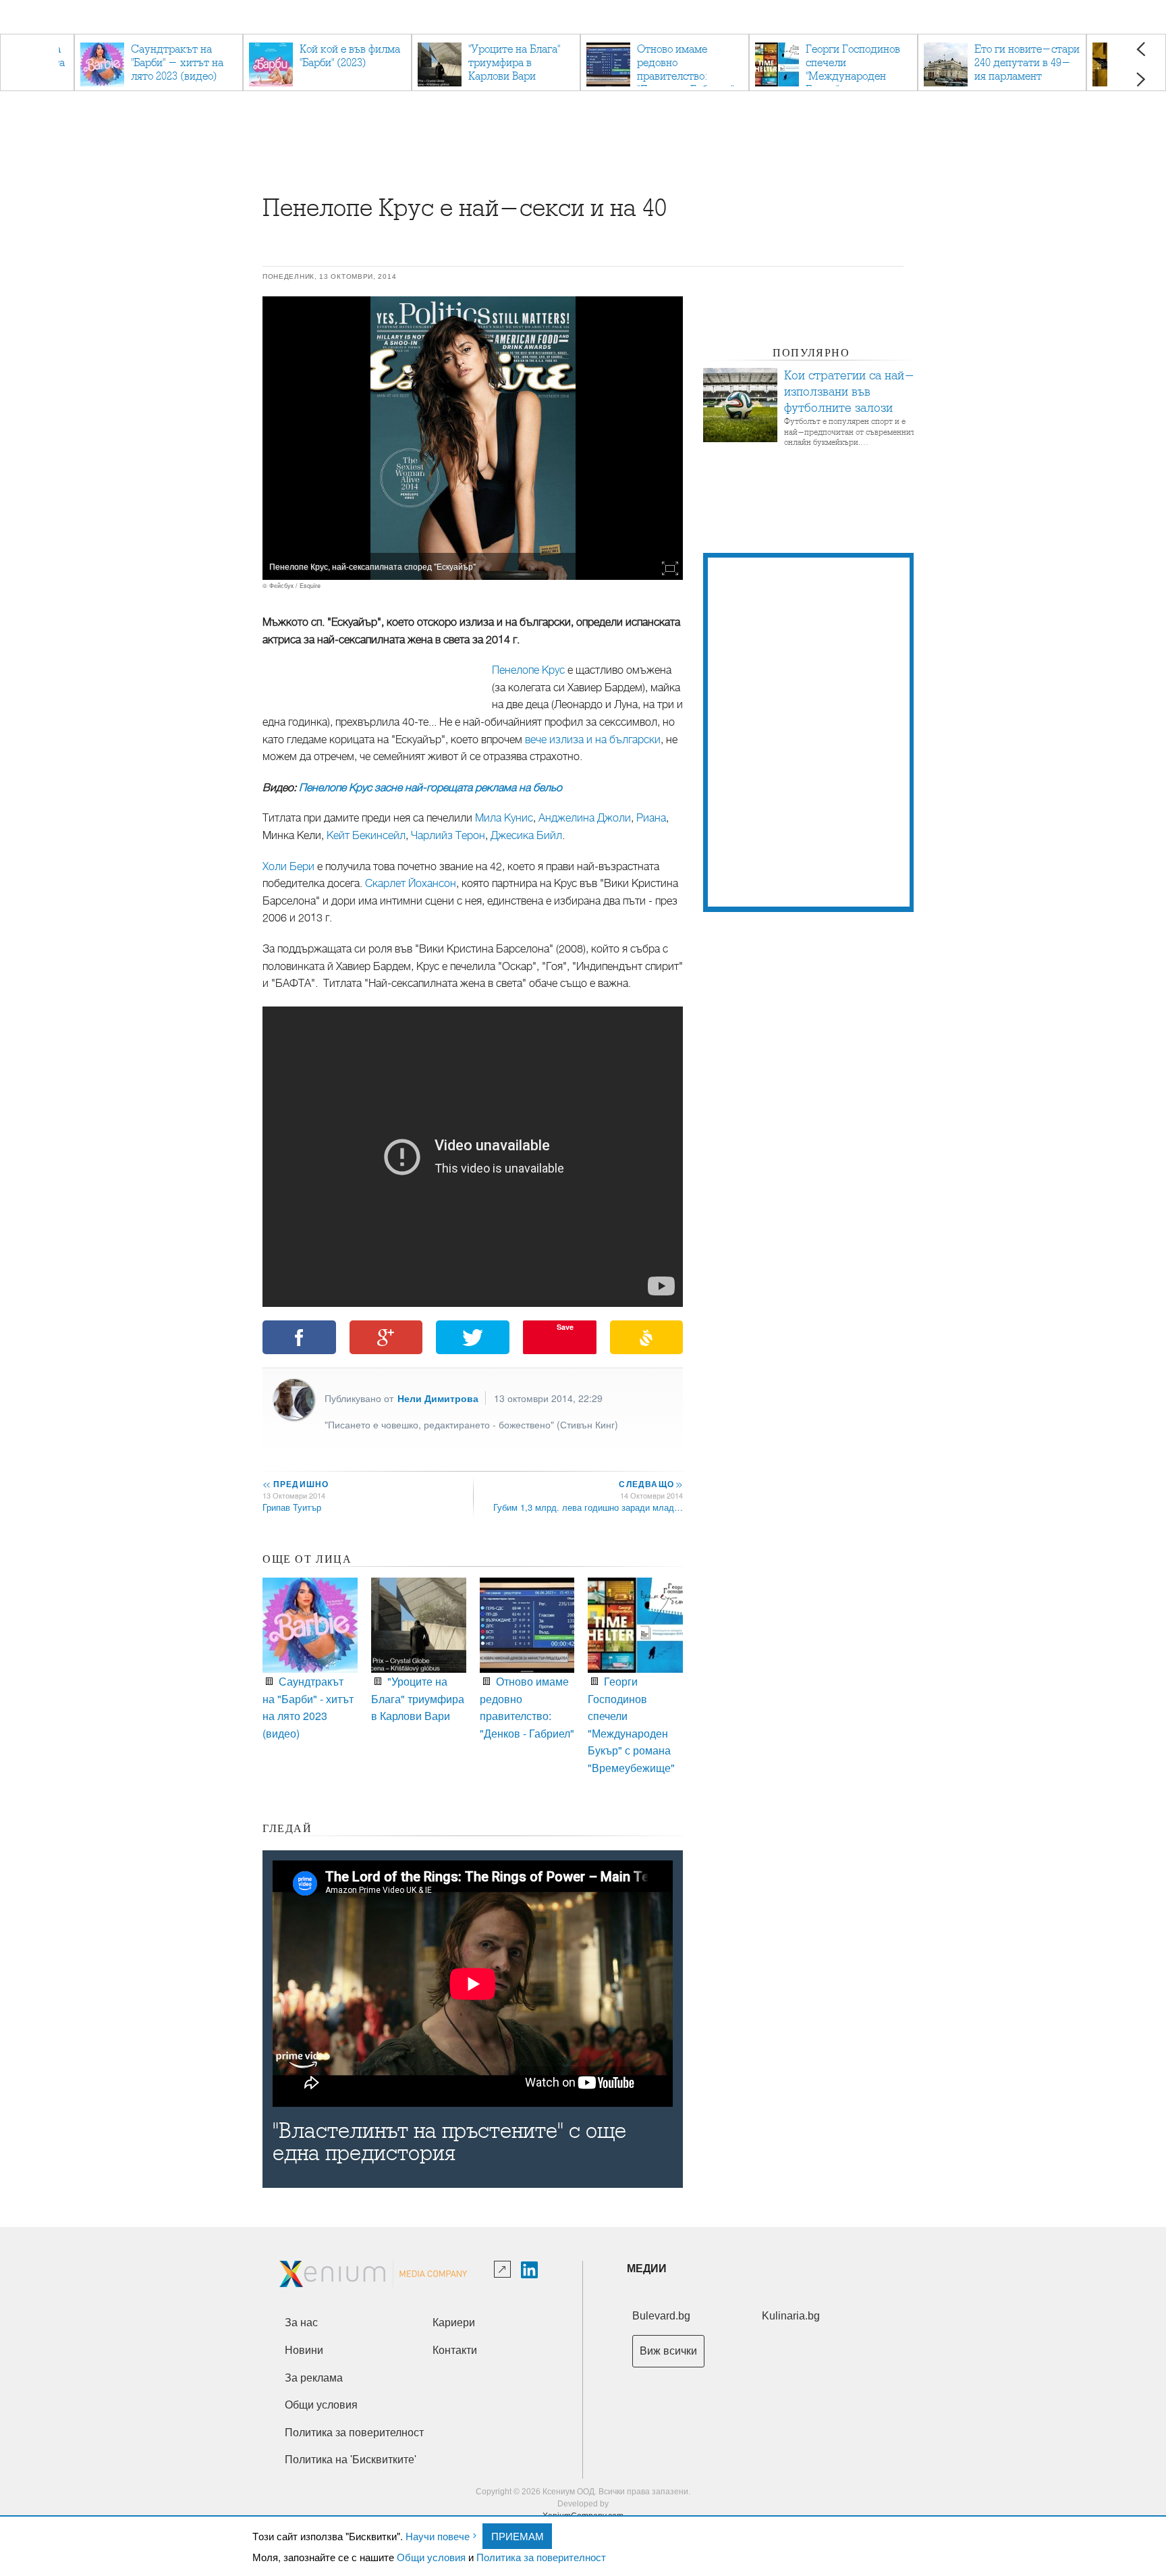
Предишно (296, 1484)
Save (565, 1327)
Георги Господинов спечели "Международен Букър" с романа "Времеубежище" (631, 1724)
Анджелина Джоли (585, 818)
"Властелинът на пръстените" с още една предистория (449, 2142)
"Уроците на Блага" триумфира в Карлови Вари (418, 1698)
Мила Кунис (503, 818)
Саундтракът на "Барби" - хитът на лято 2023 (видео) (308, 1707)
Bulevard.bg (661, 2316)
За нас (301, 2323)
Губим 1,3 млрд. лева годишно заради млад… (588, 1507)
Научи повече (438, 2536)
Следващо (650, 1484)
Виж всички (668, 2351)
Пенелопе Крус (528, 670)
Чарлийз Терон (448, 836)
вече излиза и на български (593, 740)
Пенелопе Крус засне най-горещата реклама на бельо (431, 788)
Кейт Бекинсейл (366, 836)
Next (1141, 79)
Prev (1141, 49)
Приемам (518, 2536)
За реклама (314, 2378)
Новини (304, 2350)
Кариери (454, 2323)
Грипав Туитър (292, 1507)
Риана (651, 818)
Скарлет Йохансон (411, 884)
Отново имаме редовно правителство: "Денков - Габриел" (527, 1707)
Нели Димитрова (438, 1398)
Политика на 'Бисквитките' (351, 2460)
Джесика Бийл (526, 836)
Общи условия (431, 2557)
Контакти (455, 2350)
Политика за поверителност (541, 2557)
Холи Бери (288, 867)
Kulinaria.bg (791, 2316)
